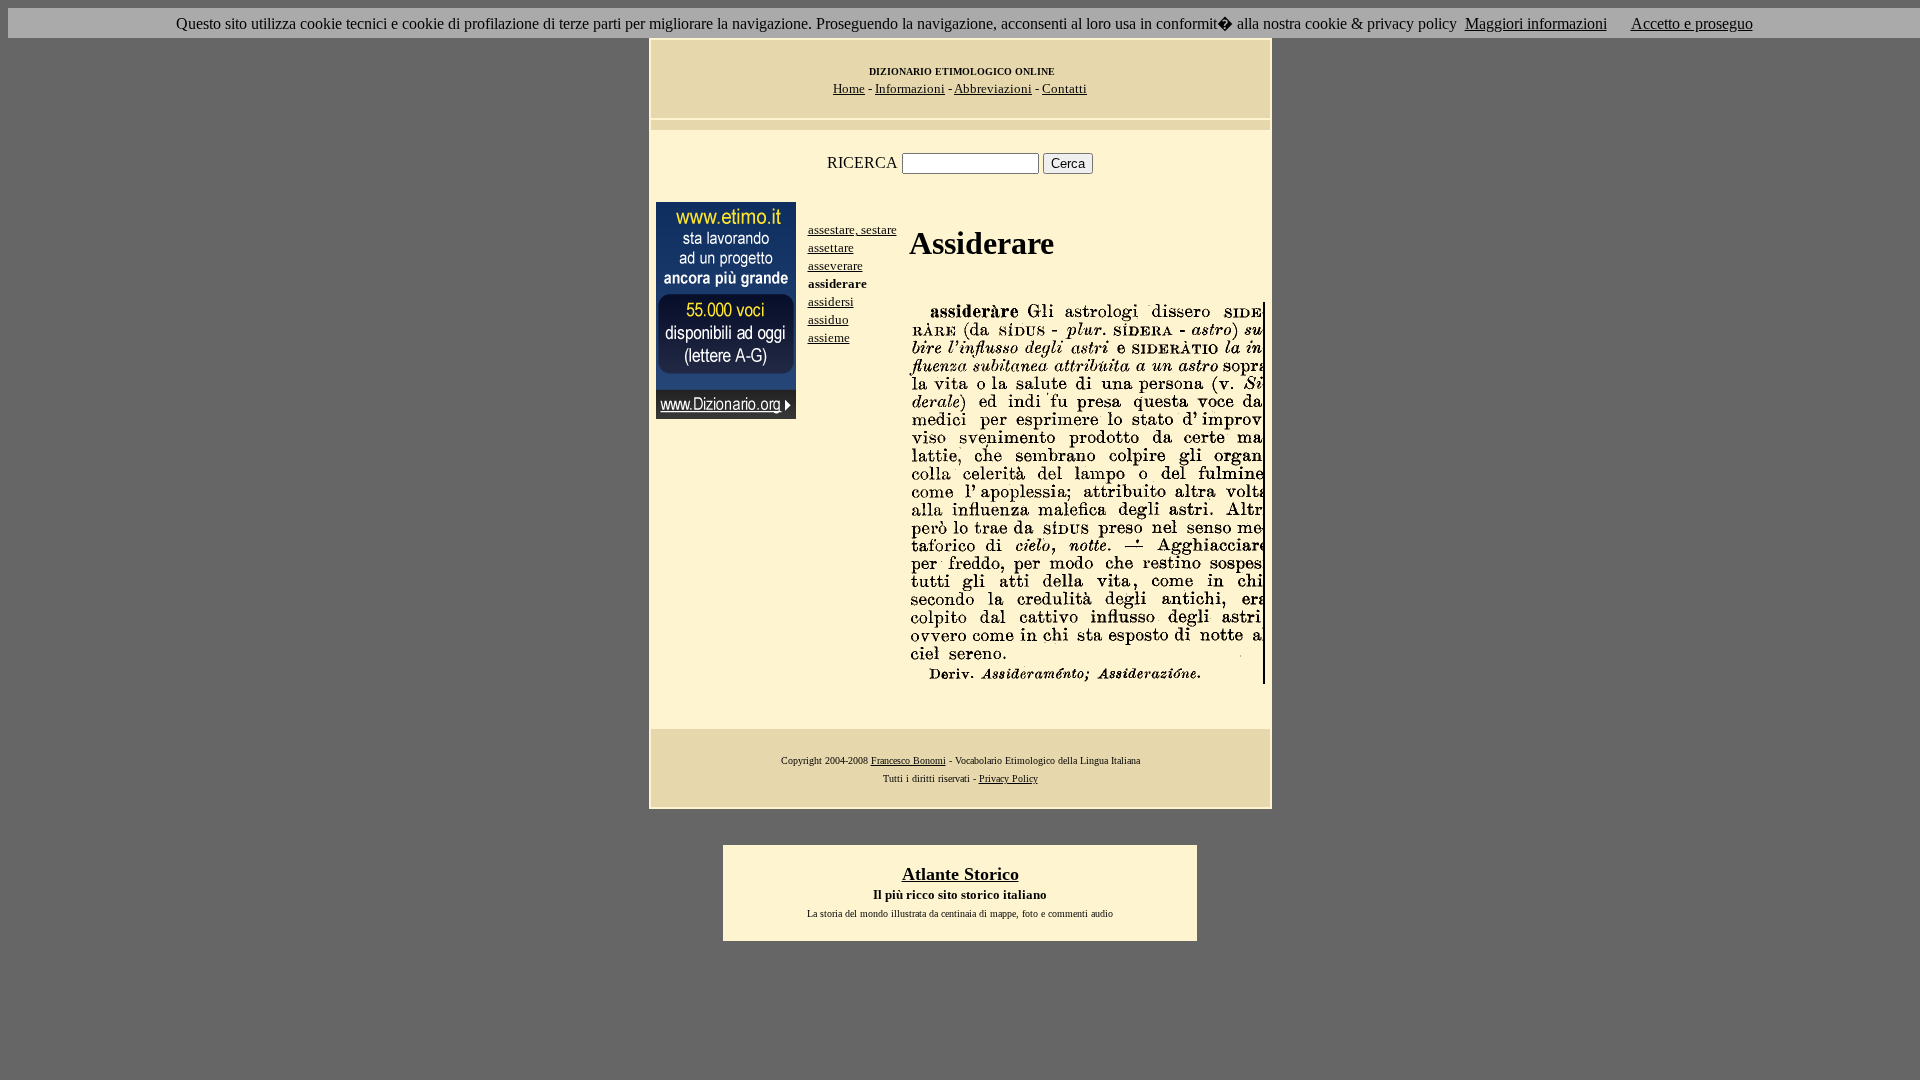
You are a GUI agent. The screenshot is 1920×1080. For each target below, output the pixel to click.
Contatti (1064, 88)
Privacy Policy (1008, 778)
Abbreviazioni (993, 88)
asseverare (835, 265)
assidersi (831, 301)
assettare (831, 247)
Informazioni (910, 88)
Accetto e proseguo (1692, 23)
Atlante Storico (960, 874)
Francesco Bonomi (908, 760)
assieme (829, 337)
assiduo (828, 319)
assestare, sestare (852, 229)
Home (849, 88)
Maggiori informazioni (1536, 23)
